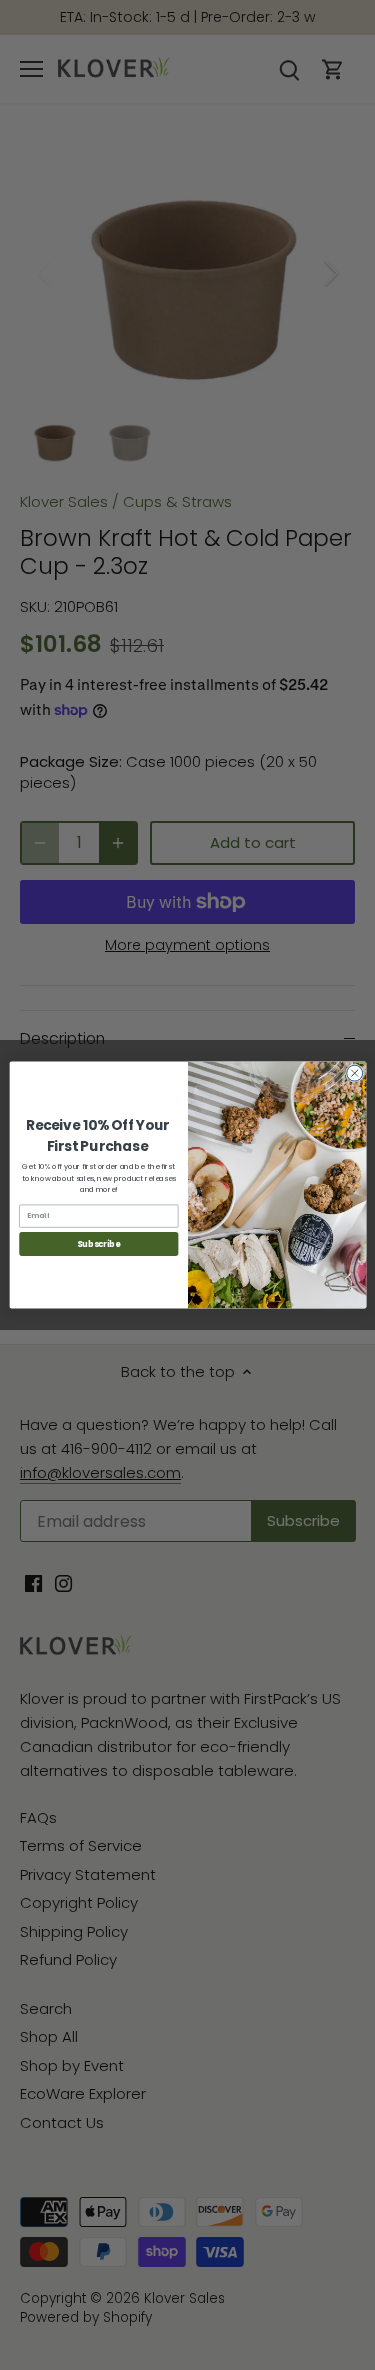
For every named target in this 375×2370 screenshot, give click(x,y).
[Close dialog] (354, 1073)
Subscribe (98, 1243)
